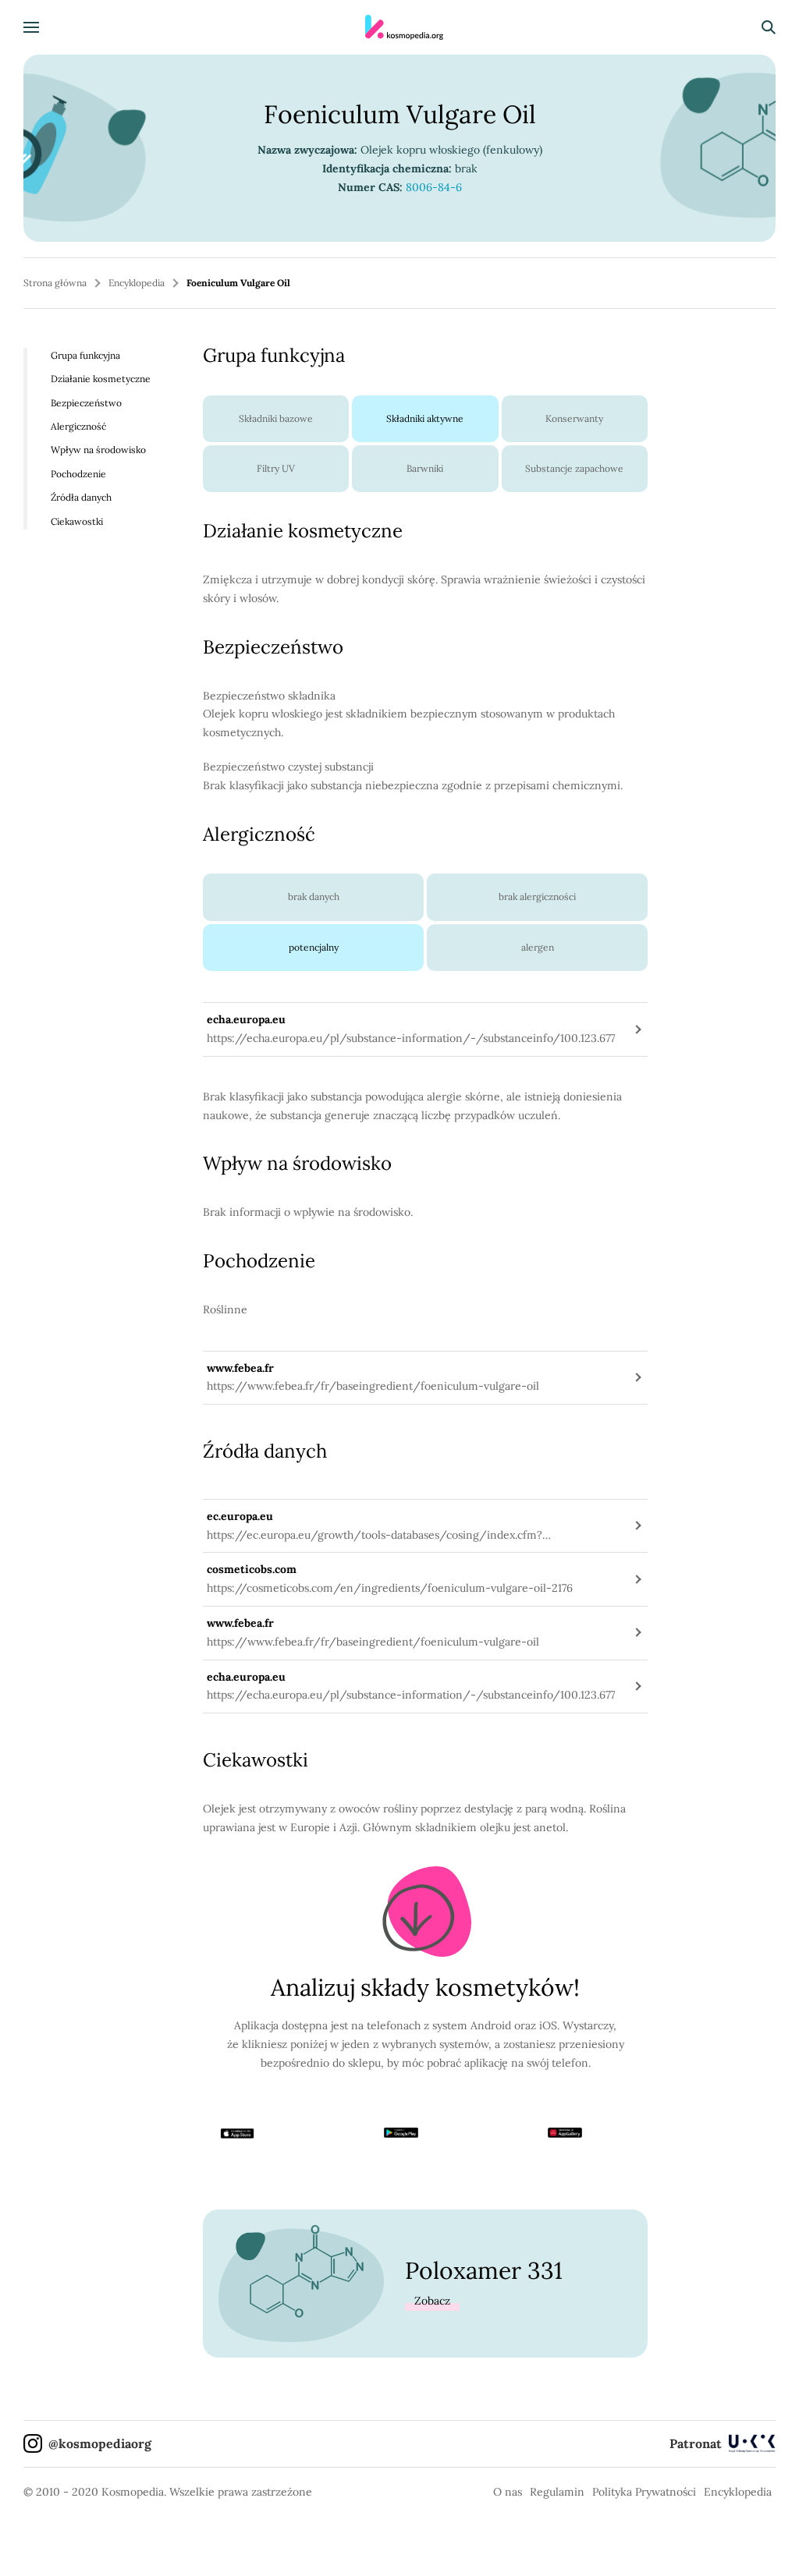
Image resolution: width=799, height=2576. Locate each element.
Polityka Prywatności (644, 2492)
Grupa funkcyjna (85, 355)
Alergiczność (78, 426)
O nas (508, 2492)
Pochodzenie (78, 474)
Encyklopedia (137, 283)
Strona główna (55, 283)
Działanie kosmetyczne (101, 379)
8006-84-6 (434, 187)
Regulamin (557, 2492)
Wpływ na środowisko (98, 450)
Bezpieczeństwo (86, 403)
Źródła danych (81, 497)
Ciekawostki (77, 521)
